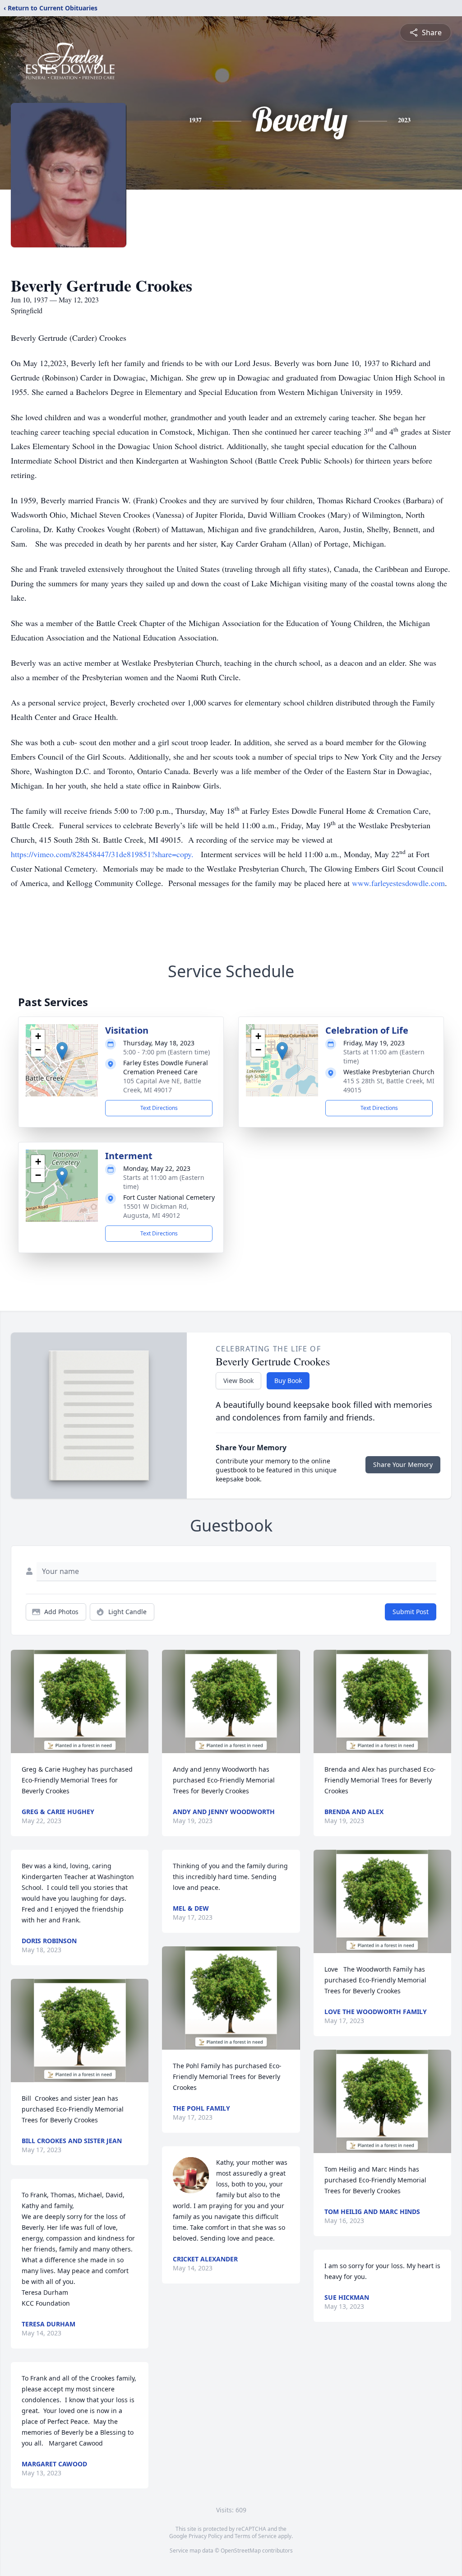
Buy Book (288, 1381)
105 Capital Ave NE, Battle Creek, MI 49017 (162, 1085)
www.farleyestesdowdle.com (398, 883)
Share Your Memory (403, 1464)
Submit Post (411, 1612)
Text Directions (159, 1108)
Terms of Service (256, 2536)
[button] (62, 1051)
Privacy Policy (206, 2536)
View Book (238, 1381)
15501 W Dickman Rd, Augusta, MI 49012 (156, 1211)
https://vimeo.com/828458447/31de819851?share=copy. (103, 854)
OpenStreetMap (241, 2550)
